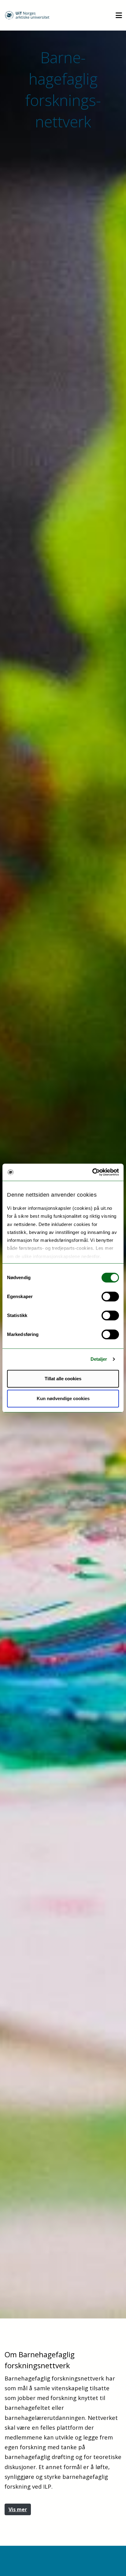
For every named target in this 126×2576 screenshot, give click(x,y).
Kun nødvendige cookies (63, 1398)
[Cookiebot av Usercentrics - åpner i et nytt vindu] (92, 1172)
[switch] (110, 1297)
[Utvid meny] (119, 15)
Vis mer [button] (18, 2509)
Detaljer (99, 1359)
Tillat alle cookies (63, 1379)
